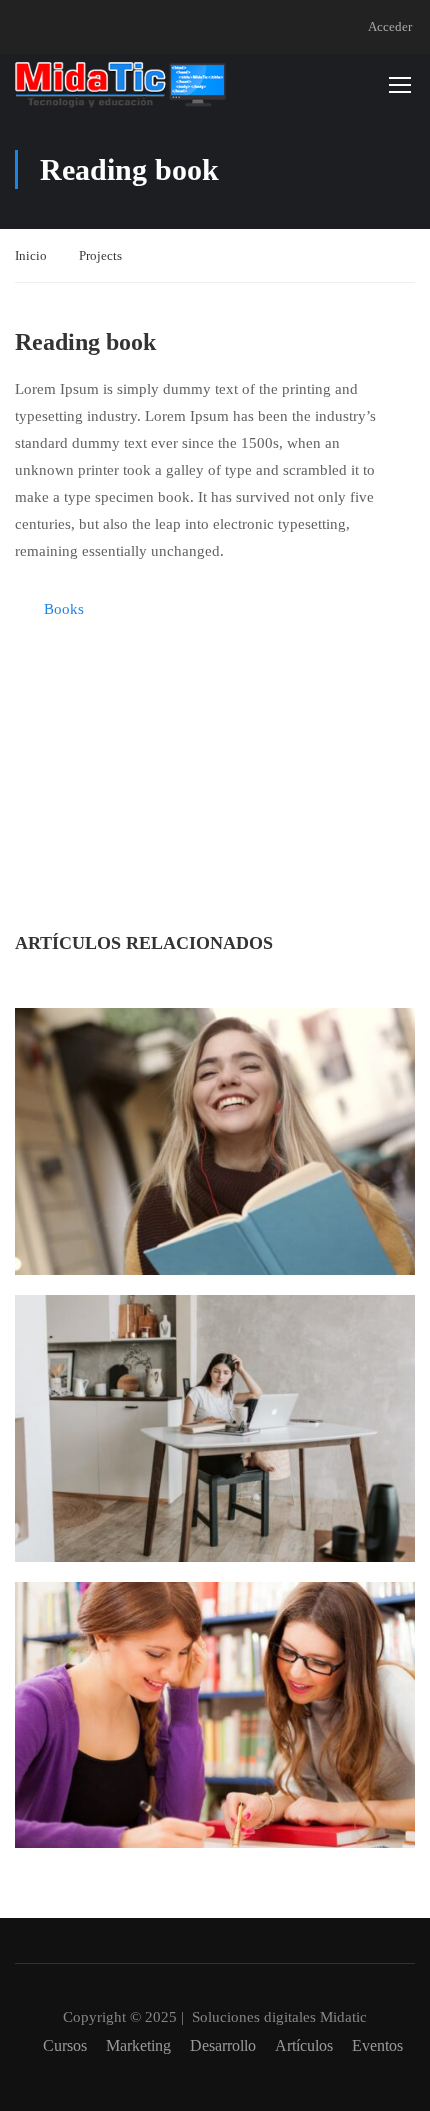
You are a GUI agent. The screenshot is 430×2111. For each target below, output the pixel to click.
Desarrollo (223, 2045)
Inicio (31, 255)
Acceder (390, 26)
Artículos (304, 2045)
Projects (100, 255)
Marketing (138, 2045)
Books (64, 609)
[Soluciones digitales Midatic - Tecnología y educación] (121, 84)
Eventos (377, 2045)
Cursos (65, 2045)
